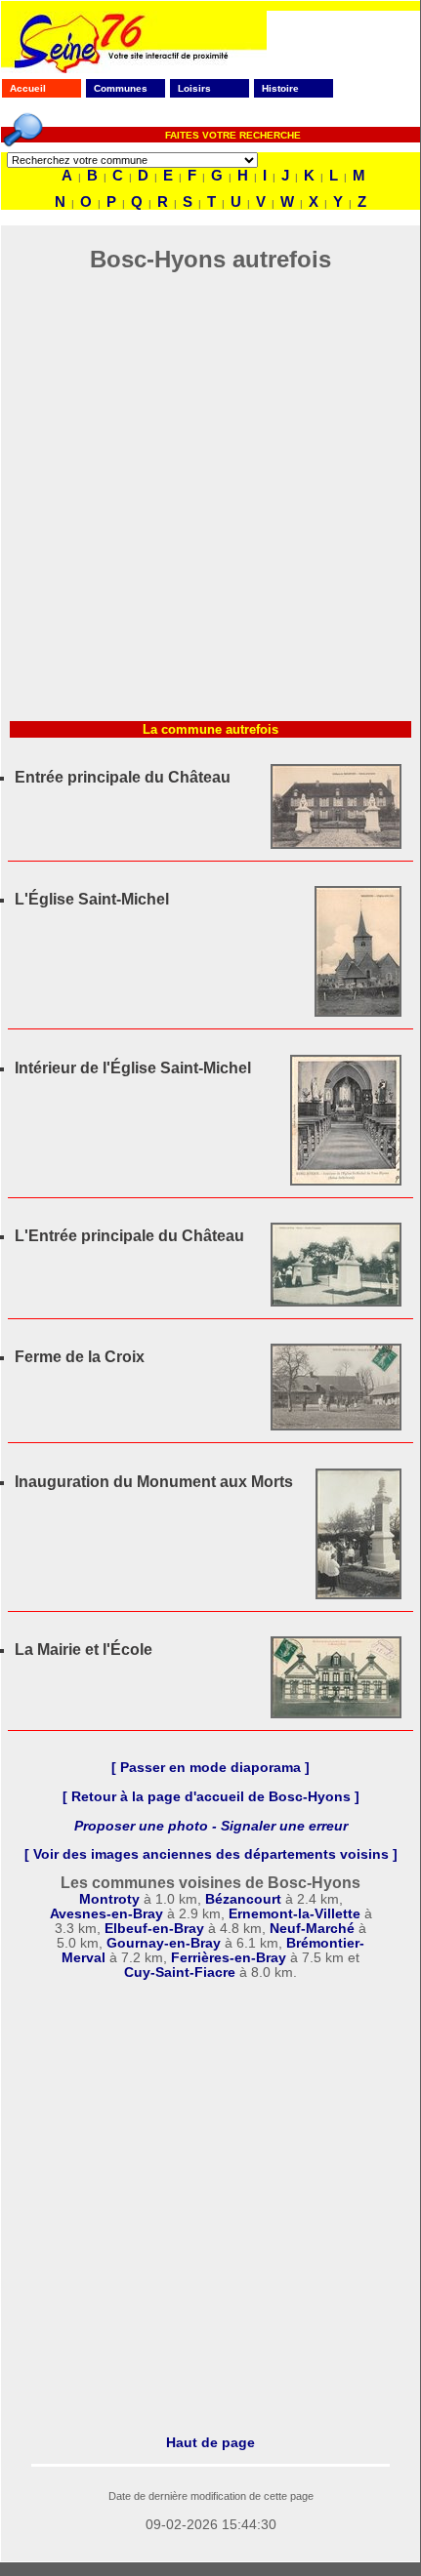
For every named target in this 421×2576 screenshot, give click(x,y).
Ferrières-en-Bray (231, 1958)
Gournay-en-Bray (164, 1943)
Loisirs (194, 88)
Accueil (28, 88)
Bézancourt (243, 1899)
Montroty (109, 1899)
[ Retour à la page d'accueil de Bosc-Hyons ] (211, 1797)
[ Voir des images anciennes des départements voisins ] (211, 1854)
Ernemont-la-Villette (295, 1914)
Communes (121, 88)
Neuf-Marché (312, 1929)
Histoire (280, 88)
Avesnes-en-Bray (106, 1914)
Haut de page (210, 2442)
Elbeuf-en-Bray (154, 1929)
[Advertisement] (210, 503)
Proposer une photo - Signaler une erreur (211, 1826)
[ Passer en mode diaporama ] (210, 1768)
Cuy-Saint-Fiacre (180, 1972)
